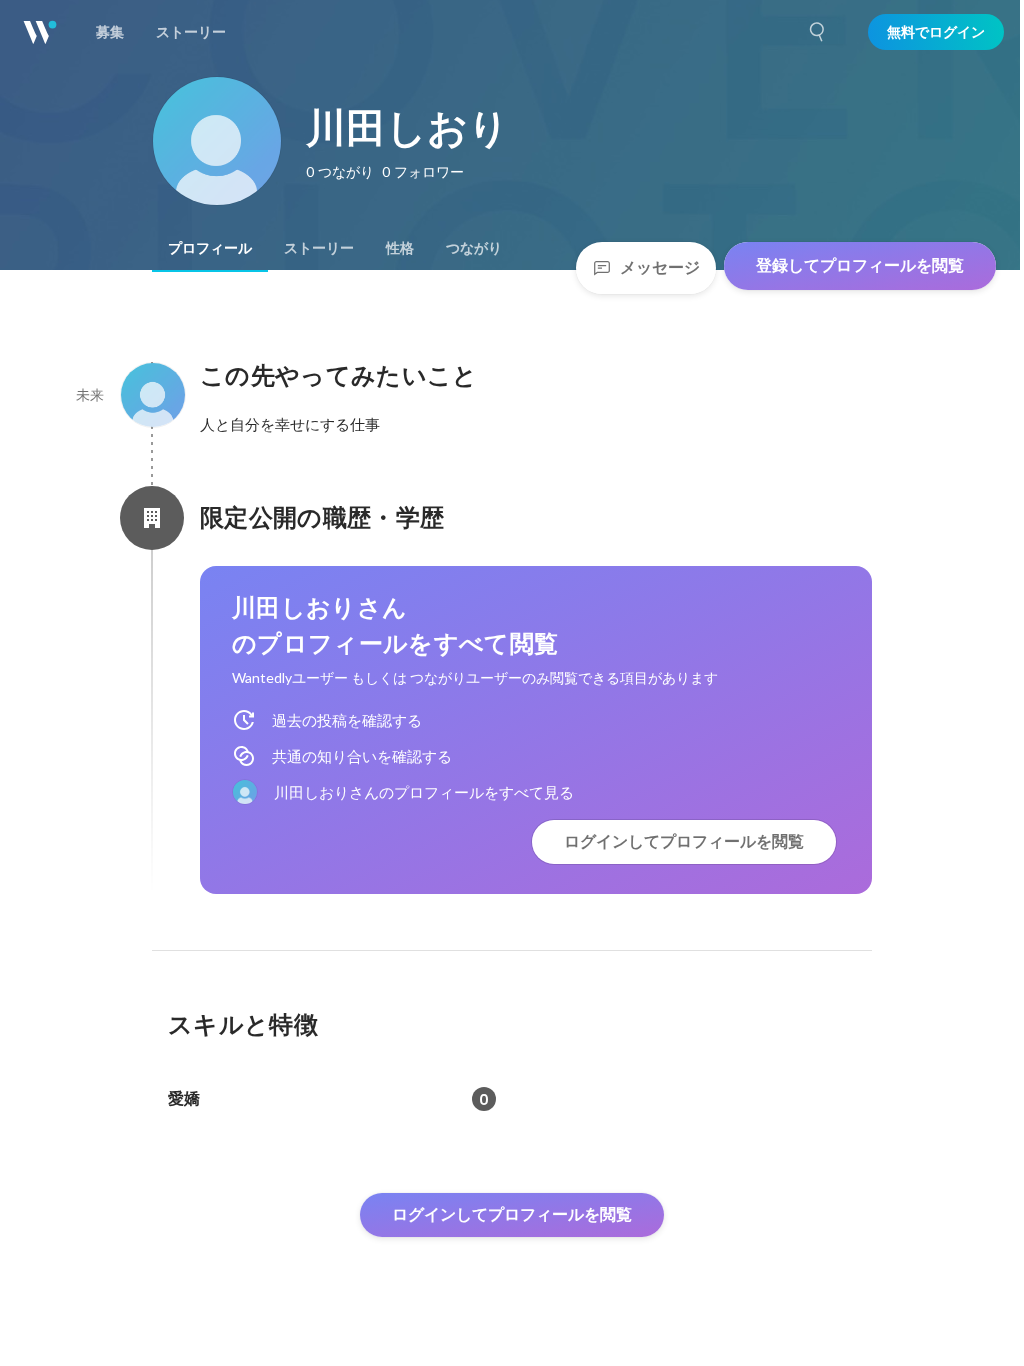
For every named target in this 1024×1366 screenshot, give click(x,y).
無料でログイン (936, 32)
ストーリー (319, 248)
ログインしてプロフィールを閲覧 (684, 841)
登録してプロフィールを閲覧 (860, 265)
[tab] (210, 248)
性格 (400, 248)
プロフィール (210, 248)
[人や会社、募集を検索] (818, 32)
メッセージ (660, 267)
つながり (474, 248)
